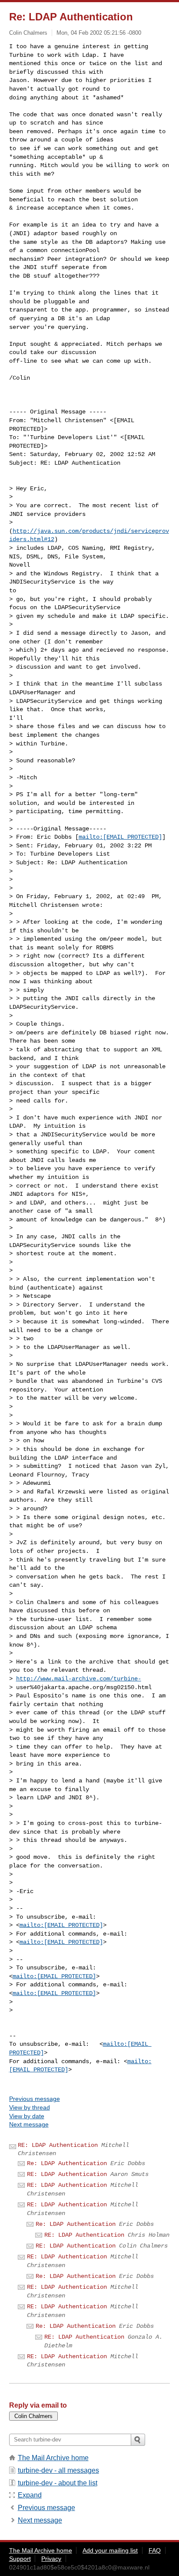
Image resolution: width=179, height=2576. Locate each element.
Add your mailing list (110, 2550)
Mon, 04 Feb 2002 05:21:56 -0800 (99, 33)
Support (20, 2559)
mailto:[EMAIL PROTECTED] (120, 837)
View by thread (30, 2107)
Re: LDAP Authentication (67, 2163)
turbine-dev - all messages (58, 2470)
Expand (30, 2495)
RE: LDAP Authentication (58, 2145)
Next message (29, 2124)
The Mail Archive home (53, 2458)
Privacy (51, 2559)
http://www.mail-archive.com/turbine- (79, 1679)
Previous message (35, 2099)
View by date (27, 2116)
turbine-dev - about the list (58, 2483)
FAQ (155, 2550)
